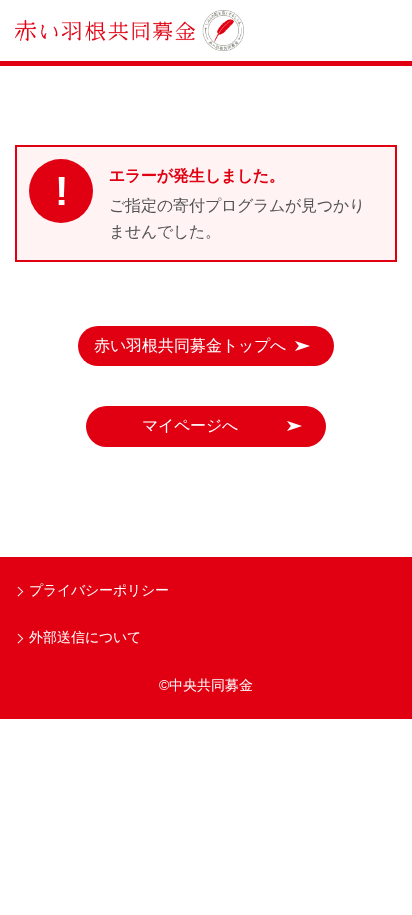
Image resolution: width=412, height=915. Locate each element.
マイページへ (190, 425)
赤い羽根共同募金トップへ (190, 345)
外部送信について (85, 637)
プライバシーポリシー (99, 590)
